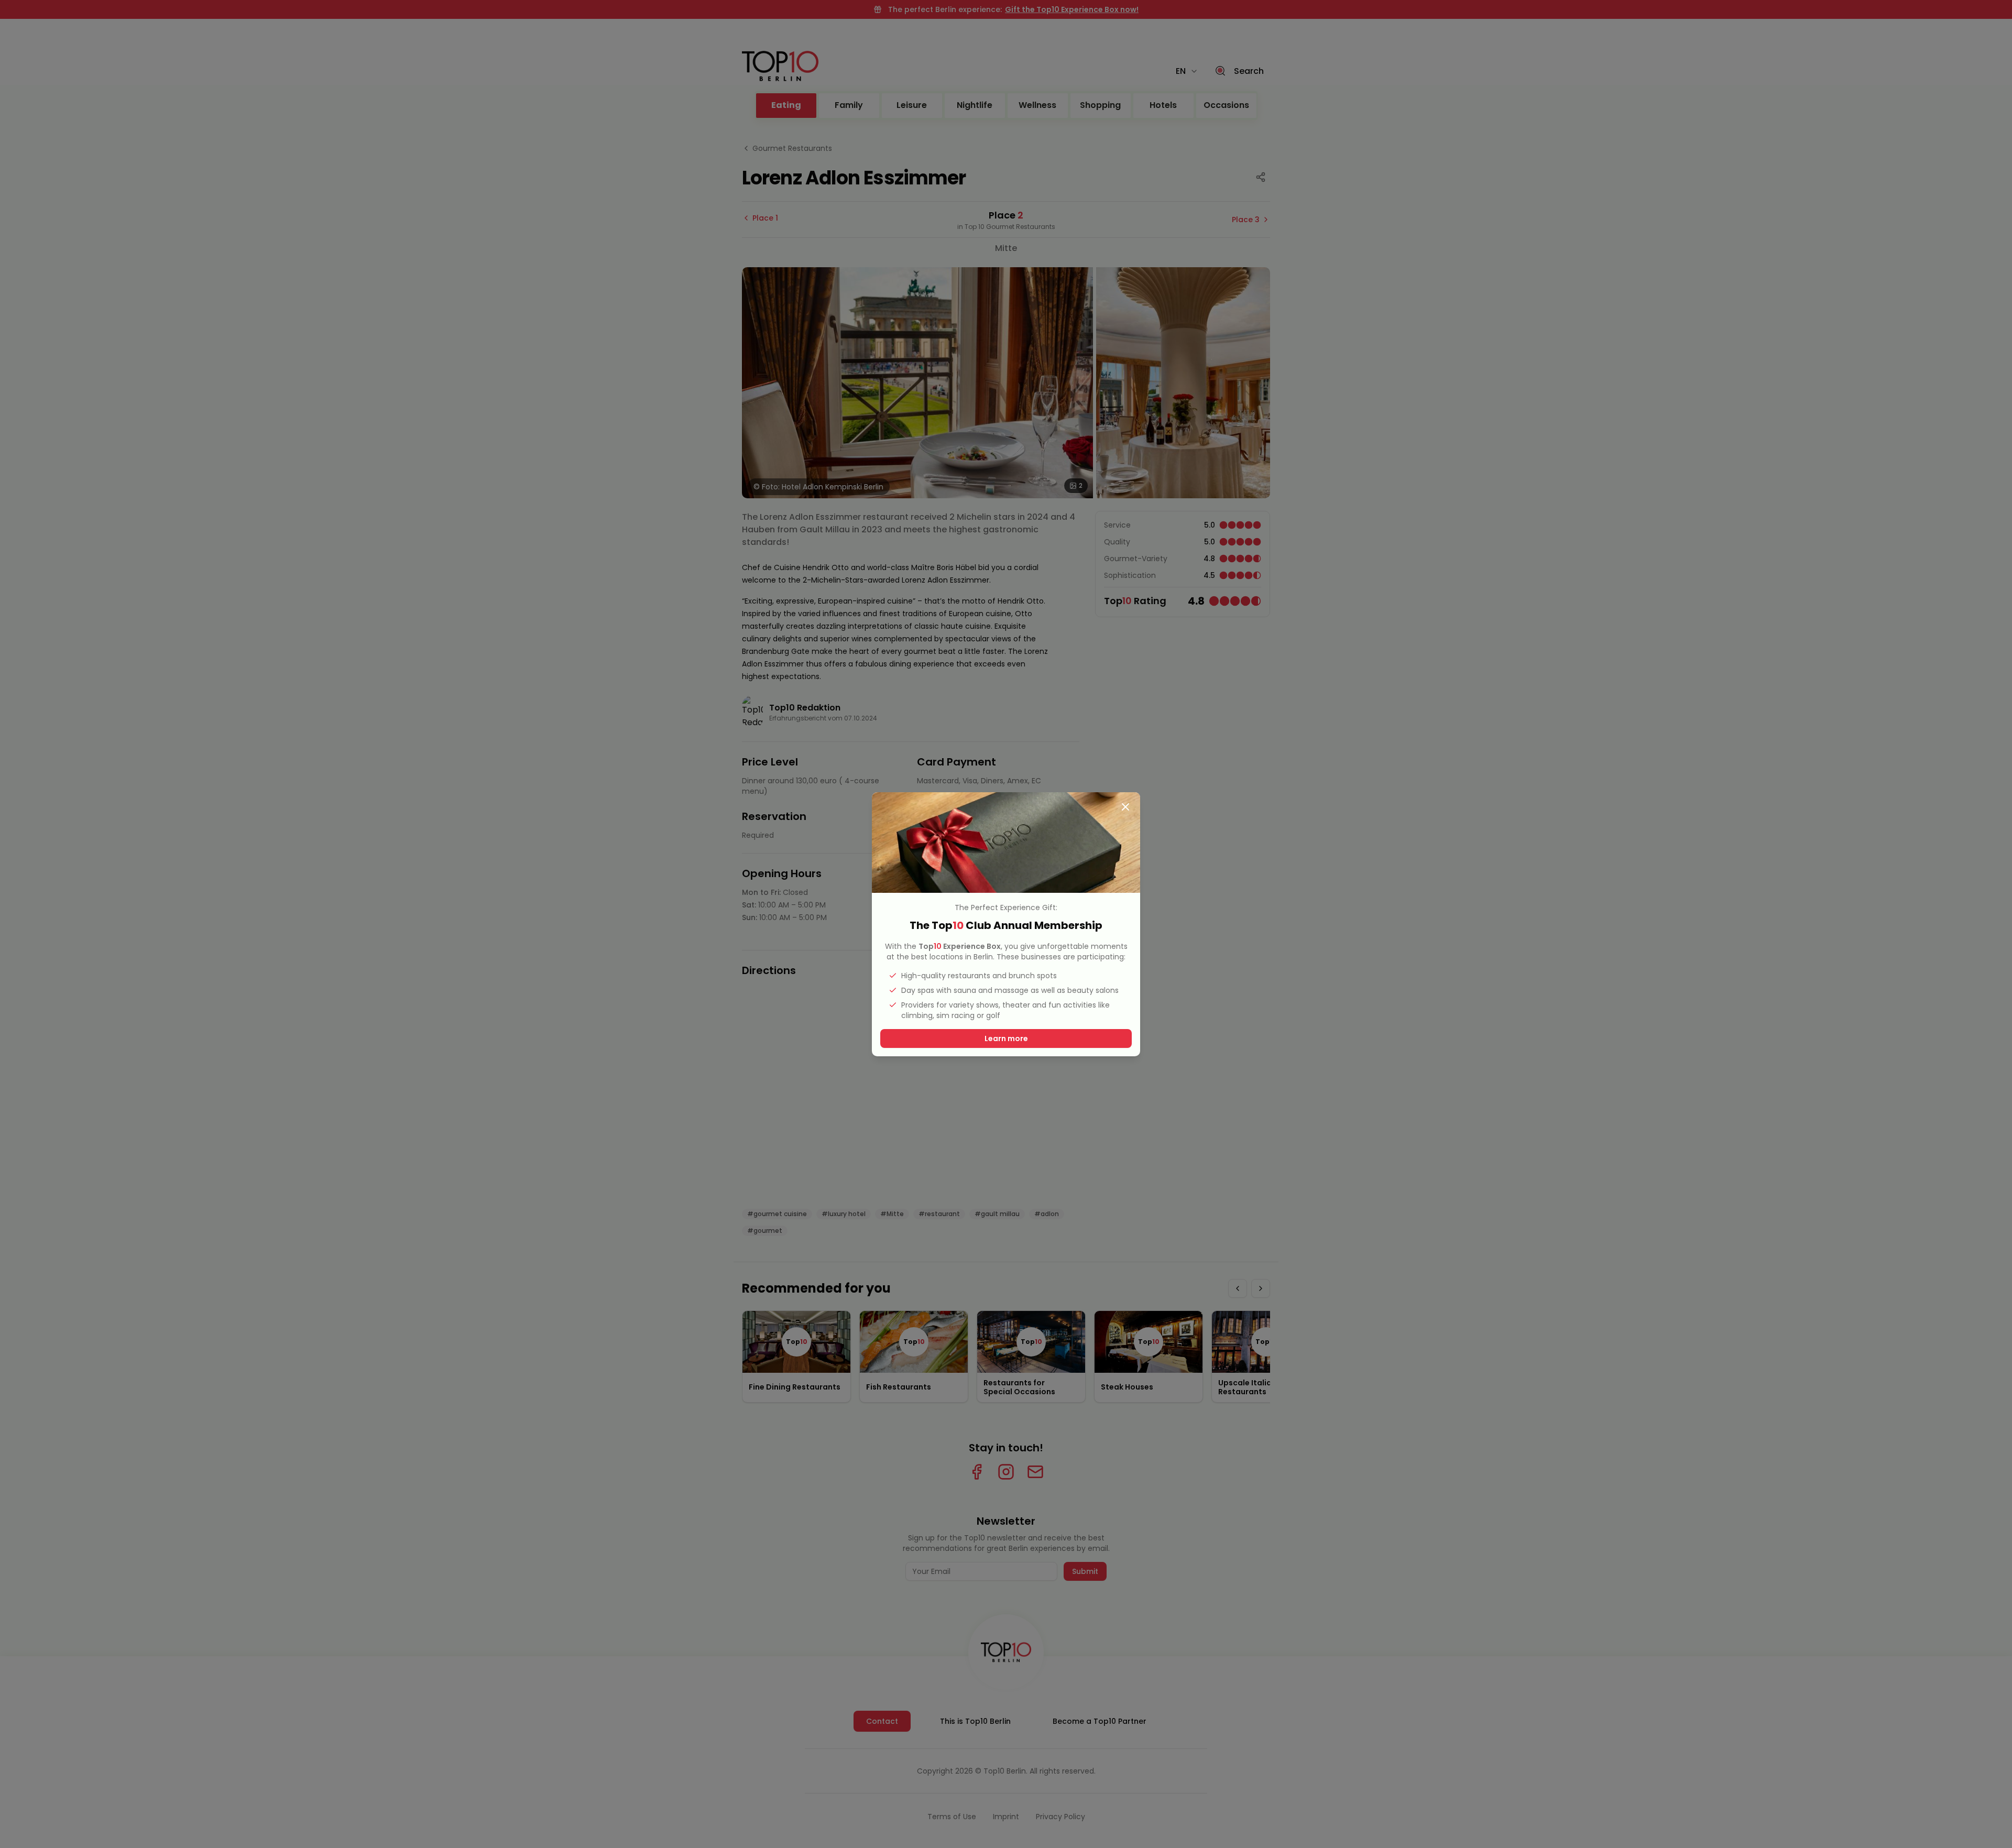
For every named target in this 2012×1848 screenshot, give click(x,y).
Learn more (1006, 1038)
